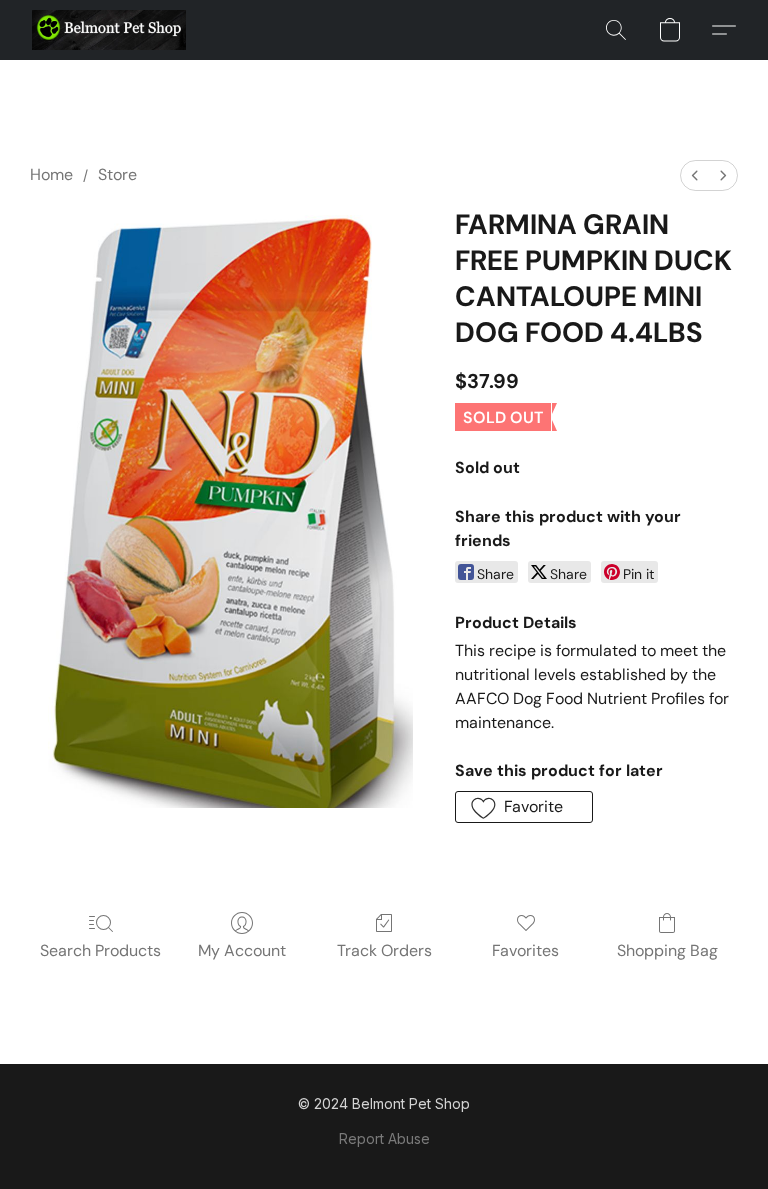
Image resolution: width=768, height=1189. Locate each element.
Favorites (525, 950)
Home (51, 174)
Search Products (100, 950)
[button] (109, 30)
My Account (242, 950)
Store (117, 174)
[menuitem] (695, 175)
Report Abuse (384, 1138)
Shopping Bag (667, 950)
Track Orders (384, 950)
